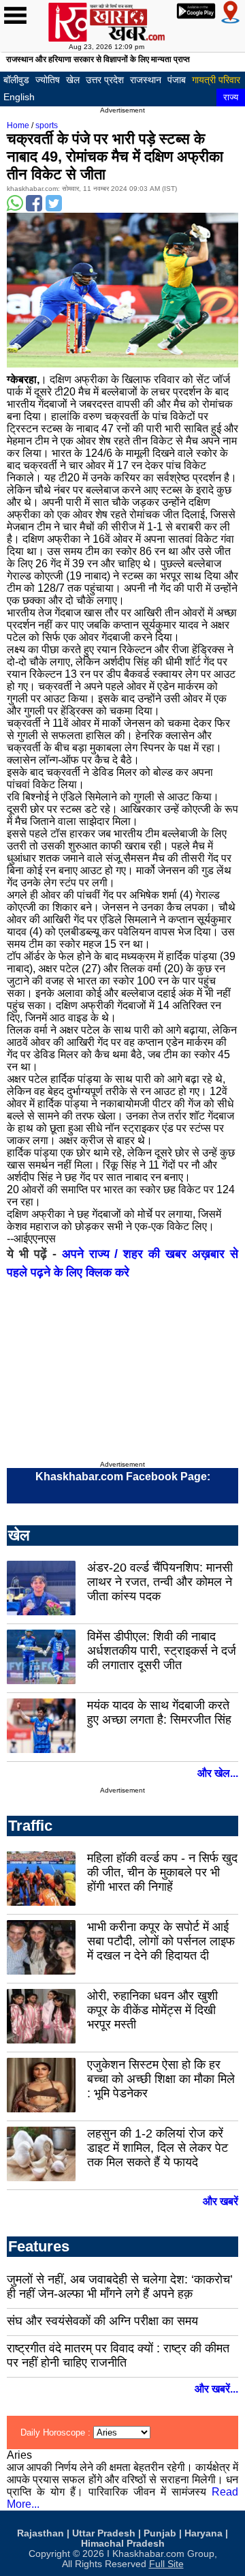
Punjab (160, 2533)
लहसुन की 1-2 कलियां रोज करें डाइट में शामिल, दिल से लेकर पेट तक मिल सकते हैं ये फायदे (158, 2148)
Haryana (203, 2533)
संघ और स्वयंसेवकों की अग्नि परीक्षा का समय (102, 2321)
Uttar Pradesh (104, 2533)
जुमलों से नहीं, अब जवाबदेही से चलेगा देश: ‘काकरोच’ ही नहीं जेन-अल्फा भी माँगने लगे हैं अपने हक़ (120, 2287)
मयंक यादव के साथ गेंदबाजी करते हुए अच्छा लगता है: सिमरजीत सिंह (159, 1712)
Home (18, 125)
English (19, 97)
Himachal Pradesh (123, 2544)
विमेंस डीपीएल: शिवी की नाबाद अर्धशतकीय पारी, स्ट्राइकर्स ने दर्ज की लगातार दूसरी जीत (162, 1651)
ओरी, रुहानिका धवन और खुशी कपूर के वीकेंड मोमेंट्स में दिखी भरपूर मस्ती (152, 2010)
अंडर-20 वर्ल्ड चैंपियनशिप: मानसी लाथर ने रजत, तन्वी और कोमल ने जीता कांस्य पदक (160, 1582)
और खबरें (220, 2201)
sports (47, 125)
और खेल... (218, 1773)
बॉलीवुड (16, 80)
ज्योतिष (48, 80)
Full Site (166, 2564)
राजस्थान (146, 80)
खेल (73, 80)
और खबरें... (216, 2389)
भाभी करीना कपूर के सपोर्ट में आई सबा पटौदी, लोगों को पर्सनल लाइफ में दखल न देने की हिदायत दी (161, 1941)
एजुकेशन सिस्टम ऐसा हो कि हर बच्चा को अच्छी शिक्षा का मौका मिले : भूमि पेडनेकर (161, 2079)
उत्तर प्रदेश (105, 80)
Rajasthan (40, 2533)
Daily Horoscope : (57, 2432)
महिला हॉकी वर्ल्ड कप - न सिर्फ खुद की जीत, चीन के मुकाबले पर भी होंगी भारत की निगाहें (162, 1872)
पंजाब (177, 80)
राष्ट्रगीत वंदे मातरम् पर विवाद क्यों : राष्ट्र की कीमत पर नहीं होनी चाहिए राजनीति (118, 2355)
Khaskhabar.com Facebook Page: (123, 1477)
